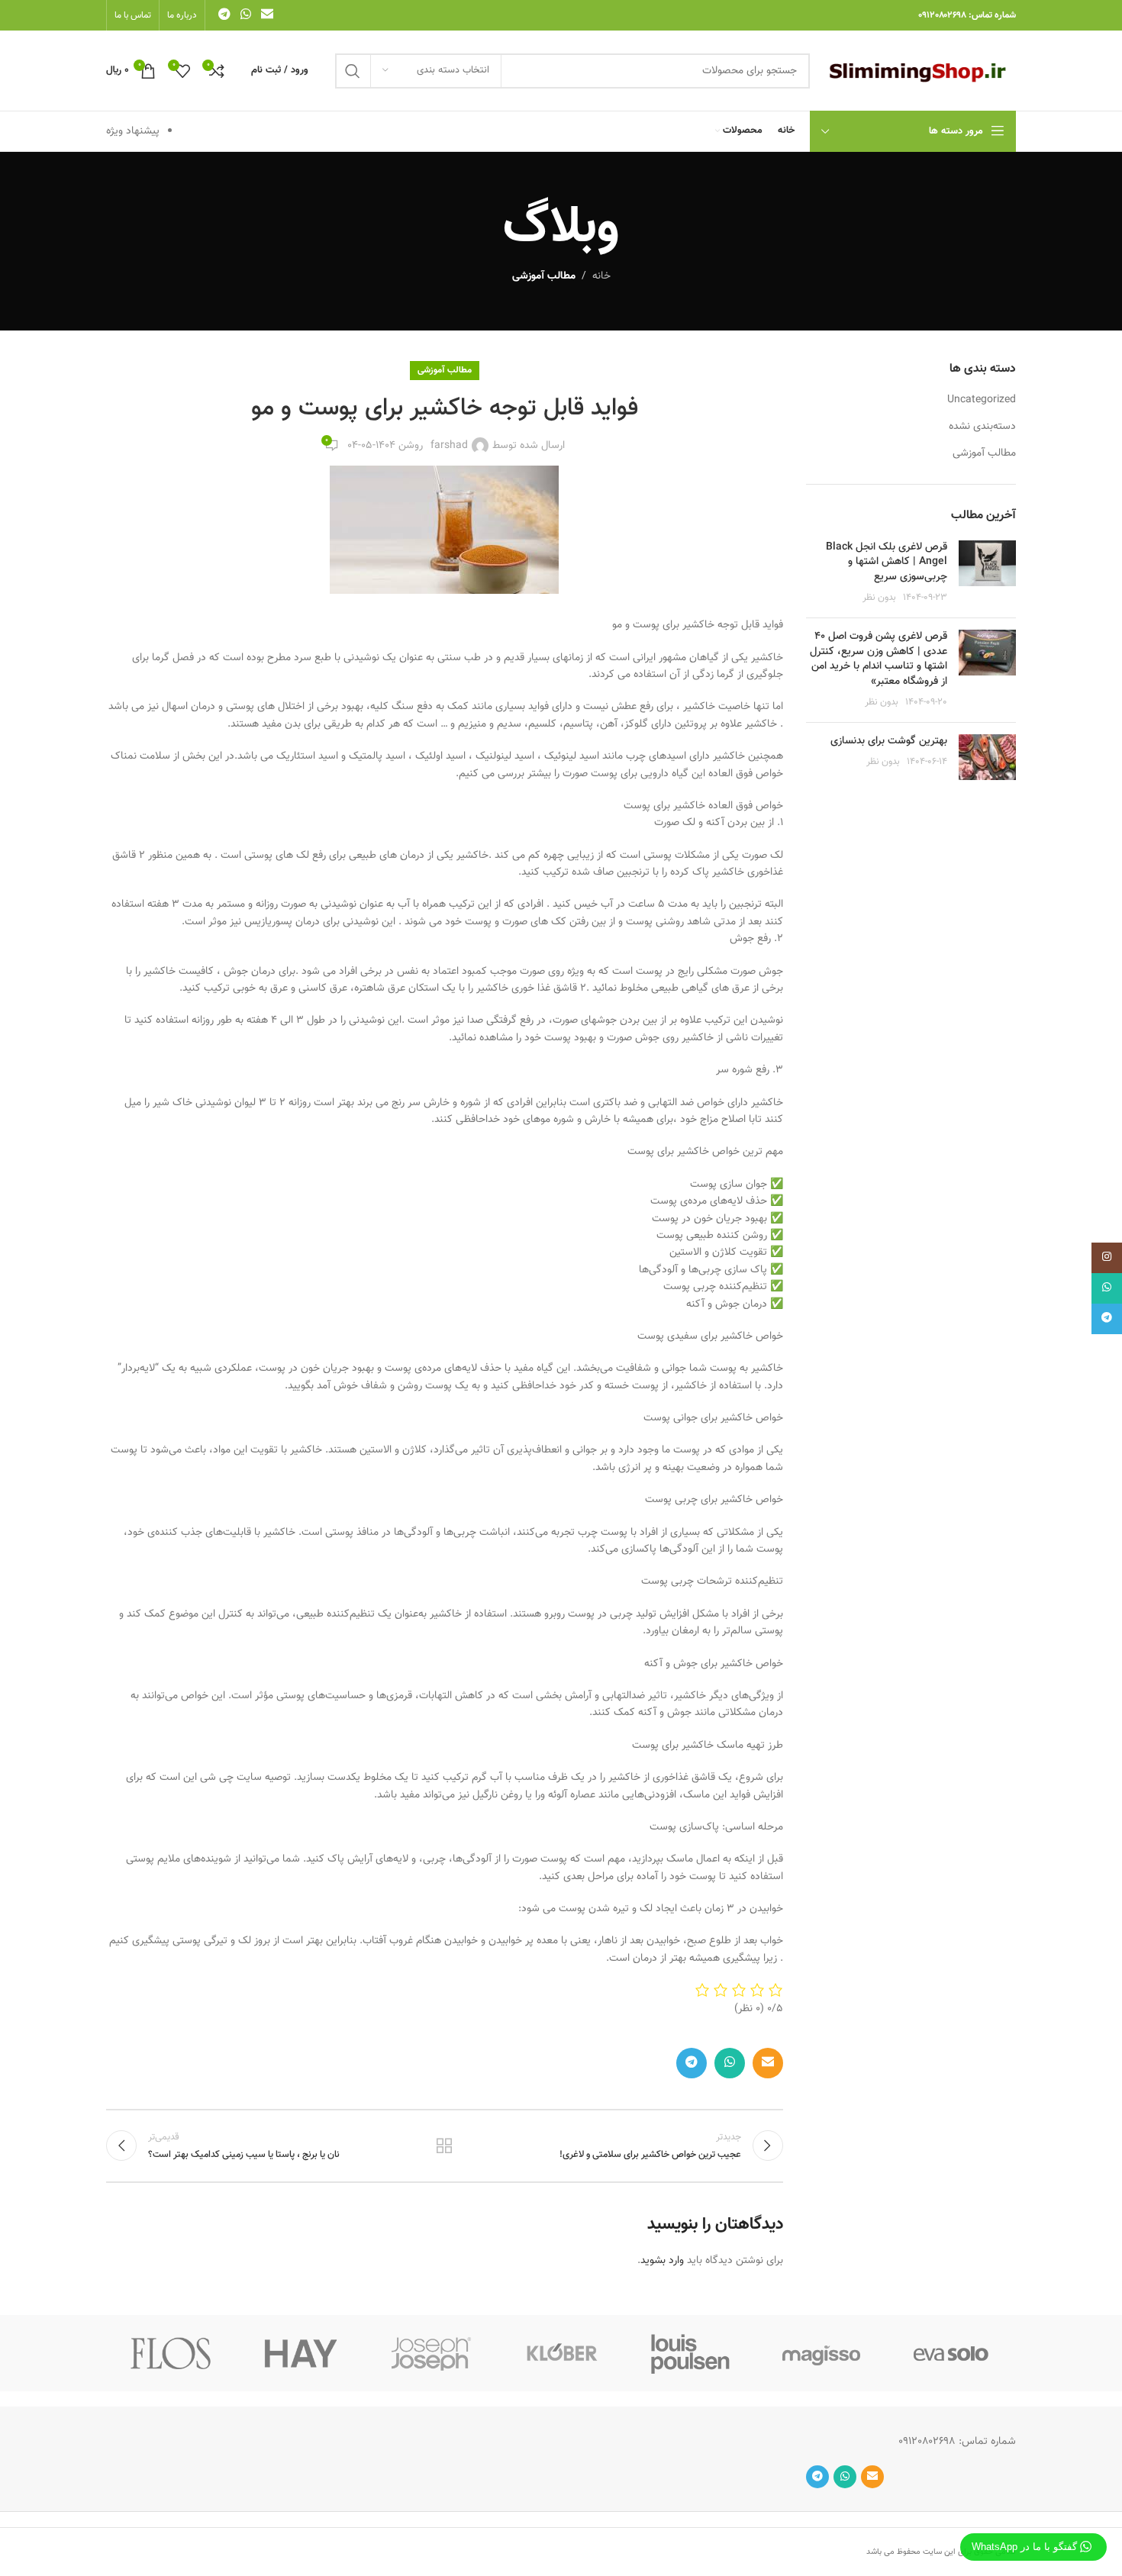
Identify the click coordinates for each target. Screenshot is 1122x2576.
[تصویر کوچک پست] (987, 573)
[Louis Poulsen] (691, 2353)
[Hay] (301, 2353)
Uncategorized (982, 401)
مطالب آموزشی (544, 276)
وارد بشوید (662, 2261)
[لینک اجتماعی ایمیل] (268, 15)
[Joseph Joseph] (431, 2353)
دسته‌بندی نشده (982, 427)
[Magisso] (821, 2353)
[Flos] (171, 2353)
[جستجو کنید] (353, 71)
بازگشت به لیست (444, 2146)
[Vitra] (951, 2353)
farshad (449, 446)
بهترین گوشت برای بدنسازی (889, 741)
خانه (601, 276)
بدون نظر (879, 598)
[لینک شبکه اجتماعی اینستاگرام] (1107, 1258)
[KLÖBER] (561, 2353)
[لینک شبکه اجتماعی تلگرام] (224, 15)
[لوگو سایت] (920, 71)
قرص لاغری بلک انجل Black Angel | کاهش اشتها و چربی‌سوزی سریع (887, 562)
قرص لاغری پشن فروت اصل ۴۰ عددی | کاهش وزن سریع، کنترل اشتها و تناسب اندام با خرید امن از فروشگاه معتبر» (879, 659)
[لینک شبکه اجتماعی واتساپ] (245, 15)
